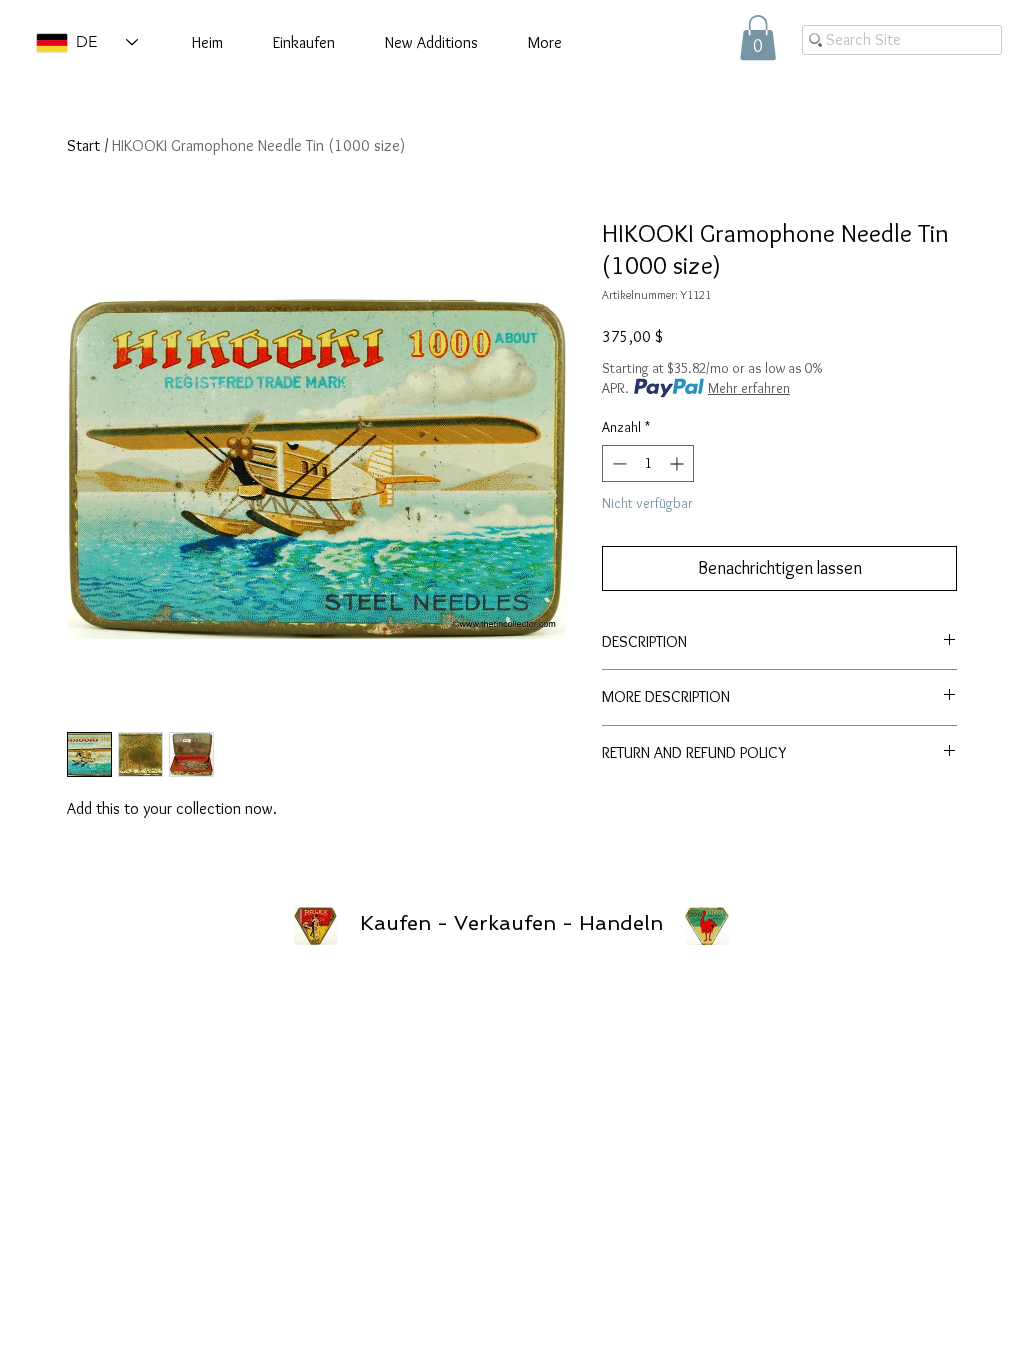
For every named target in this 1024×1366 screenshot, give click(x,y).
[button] (758, 37)
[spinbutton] (648, 463)
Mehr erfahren (749, 388)
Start (83, 145)
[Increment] (678, 463)
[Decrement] (617, 463)
